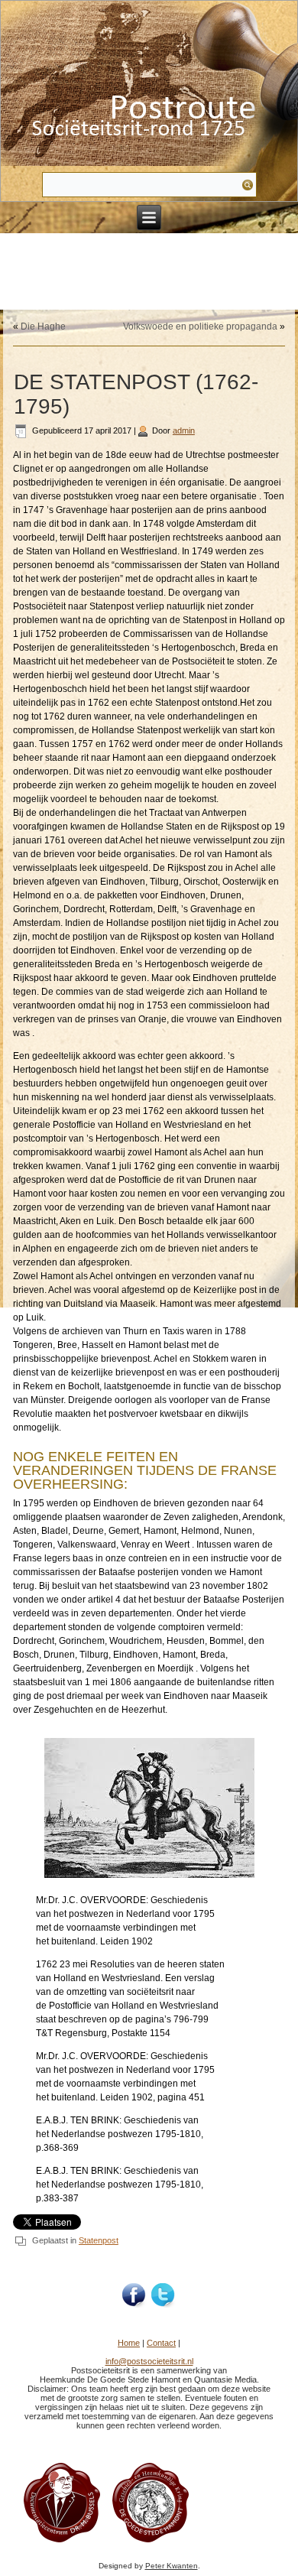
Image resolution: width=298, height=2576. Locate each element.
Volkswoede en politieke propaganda (200, 326)
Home (129, 2343)
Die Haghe (43, 326)
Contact (161, 2343)
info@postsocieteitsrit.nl (149, 2361)
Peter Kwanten (172, 2566)
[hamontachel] (62, 2542)
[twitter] (164, 2295)
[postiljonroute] (134, 2295)
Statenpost (99, 2240)
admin (184, 430)
